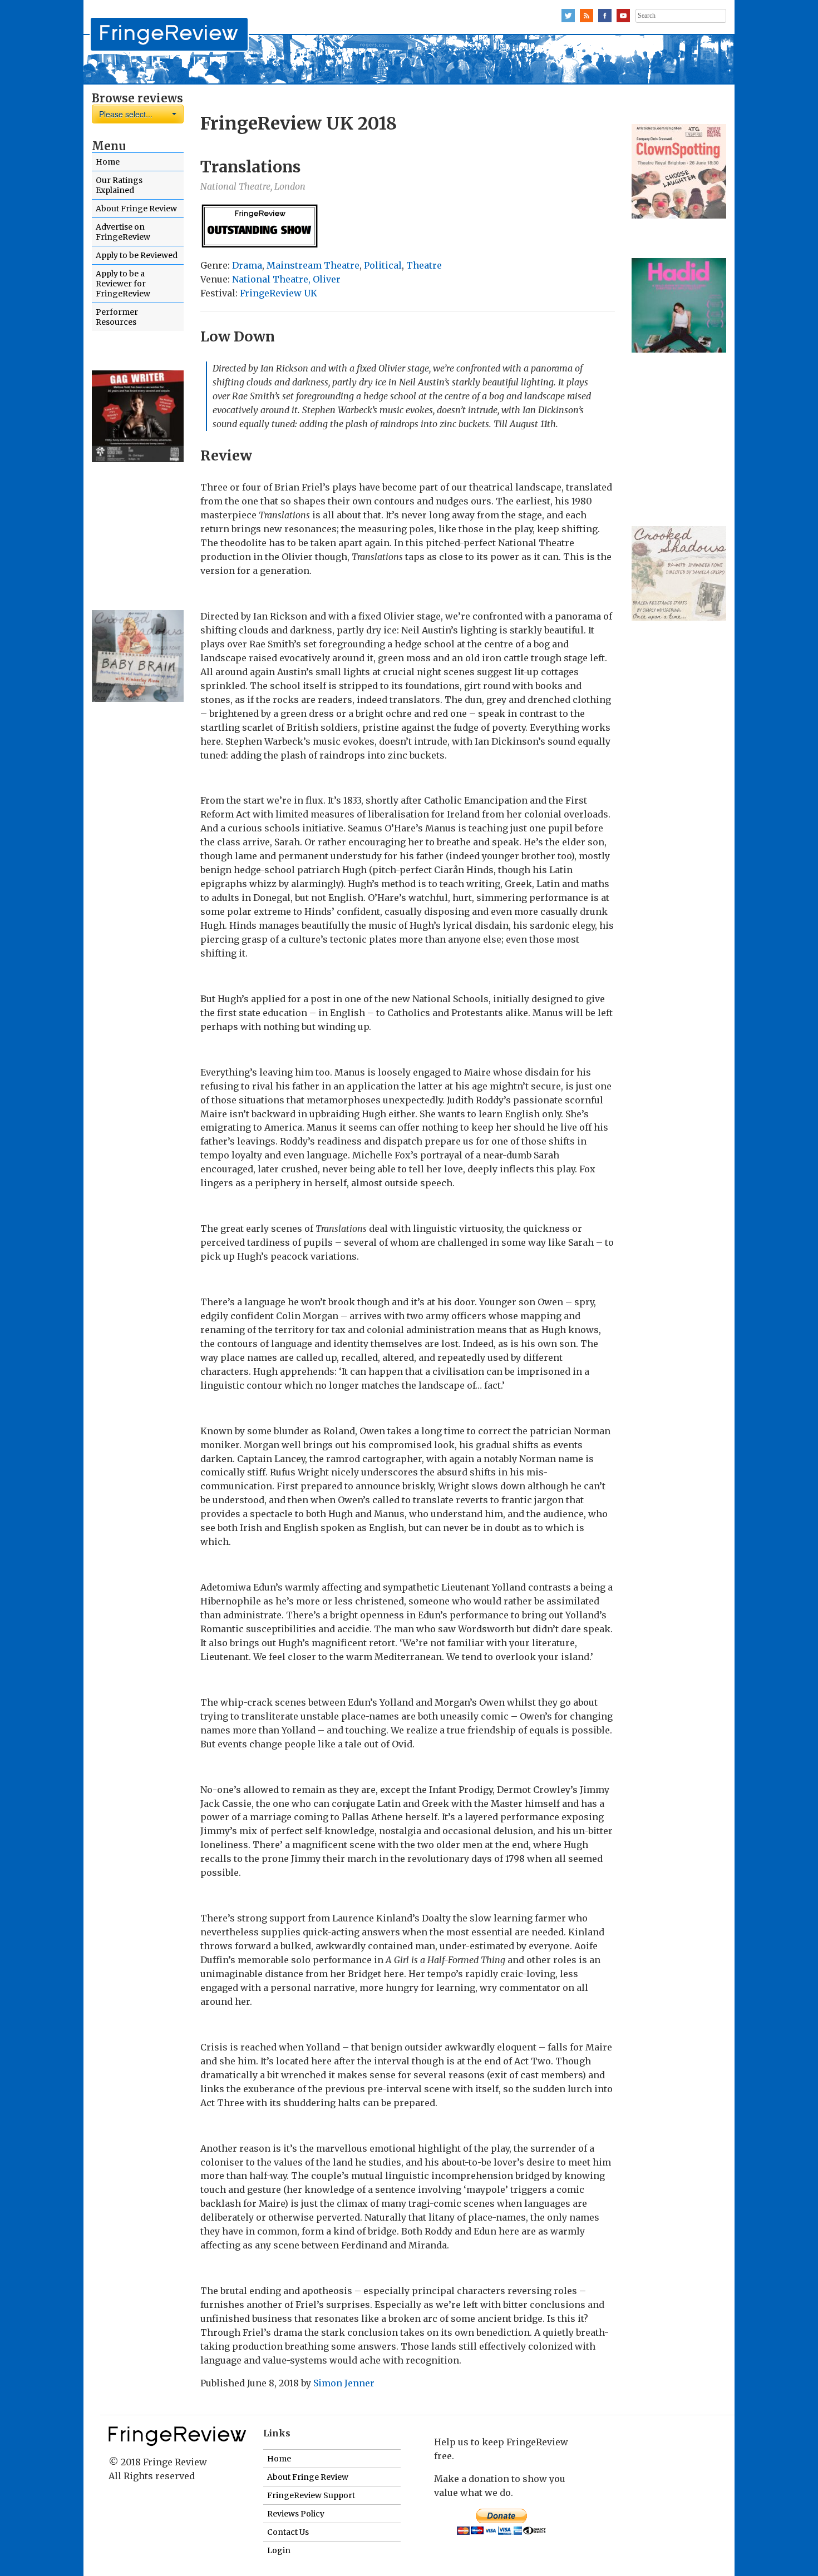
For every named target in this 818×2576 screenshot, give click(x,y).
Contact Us (288, 2532)
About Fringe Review (136, 209)
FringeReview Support (311, 2495)
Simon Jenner (344, 2383)
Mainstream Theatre (313, 265)
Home (108, 162)
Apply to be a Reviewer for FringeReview (123, 284)
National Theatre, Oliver (286, 279)
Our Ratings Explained (119, 185)
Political (383, 265)
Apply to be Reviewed (137, 255)
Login (279, 2550)
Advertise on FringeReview (123, 232)
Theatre (424, 265)
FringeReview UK (279, 293)
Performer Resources (117, 317)
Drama (247, 265)
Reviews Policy (296, 2514)
